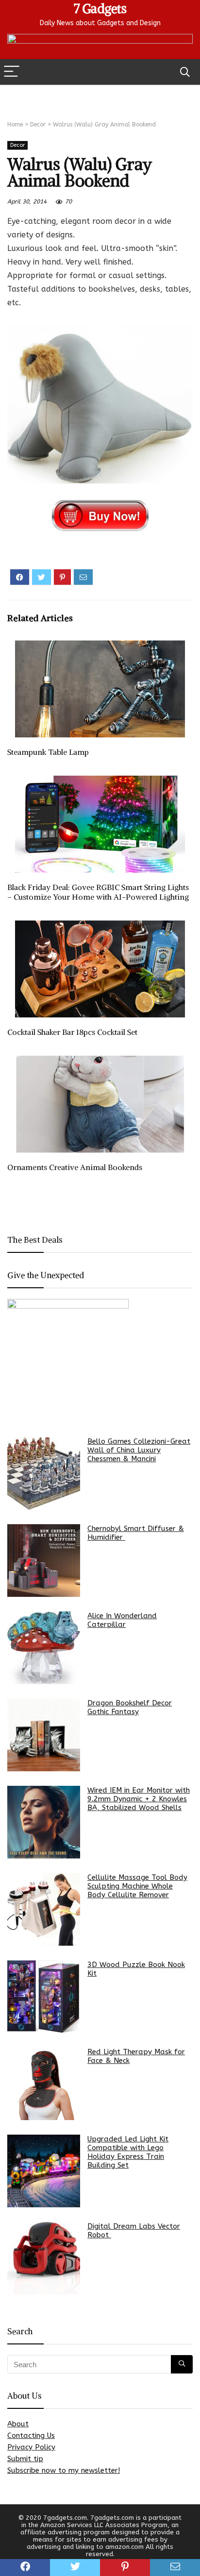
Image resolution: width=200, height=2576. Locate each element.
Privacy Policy (31, 2447)
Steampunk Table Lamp (48, 752)
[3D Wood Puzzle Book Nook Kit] (44, 1997)
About (18, 2424)
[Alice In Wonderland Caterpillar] (44, 1648)
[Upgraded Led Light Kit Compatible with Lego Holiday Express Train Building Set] (44, 2171)
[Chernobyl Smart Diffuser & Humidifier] (44, 1561)
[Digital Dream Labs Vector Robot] (44, 2258)
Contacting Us (31, 2435)
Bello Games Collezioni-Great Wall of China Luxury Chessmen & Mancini (139, 1450)
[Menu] (12, 72)
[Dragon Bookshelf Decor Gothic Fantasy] (44, 1735)
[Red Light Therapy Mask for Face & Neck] (44, 2084)
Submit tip (25, 2459)
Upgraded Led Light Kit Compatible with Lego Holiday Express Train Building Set (128, 2152)
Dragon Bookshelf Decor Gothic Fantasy (130, 1707)
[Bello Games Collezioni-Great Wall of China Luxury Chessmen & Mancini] (44, 1473)
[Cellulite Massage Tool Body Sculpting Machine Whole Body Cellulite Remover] (44, 1909)
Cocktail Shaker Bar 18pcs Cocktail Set (72, 1032)
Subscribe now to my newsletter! (64, 2470)
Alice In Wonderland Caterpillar (122, 1620)
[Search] (185, 72)
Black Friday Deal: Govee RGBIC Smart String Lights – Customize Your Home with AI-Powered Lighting (98, 892)
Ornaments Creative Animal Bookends (75, 1167)
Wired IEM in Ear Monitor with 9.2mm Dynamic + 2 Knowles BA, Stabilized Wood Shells (139, 1799)
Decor (38, 125)
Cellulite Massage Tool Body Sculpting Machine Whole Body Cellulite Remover (137, 1886)
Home (15, 125)
